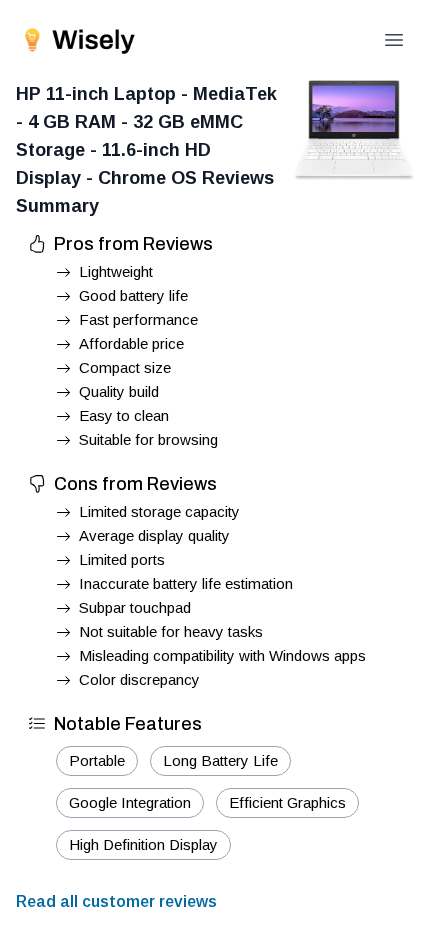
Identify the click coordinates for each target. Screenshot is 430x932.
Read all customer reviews (116, 901)
